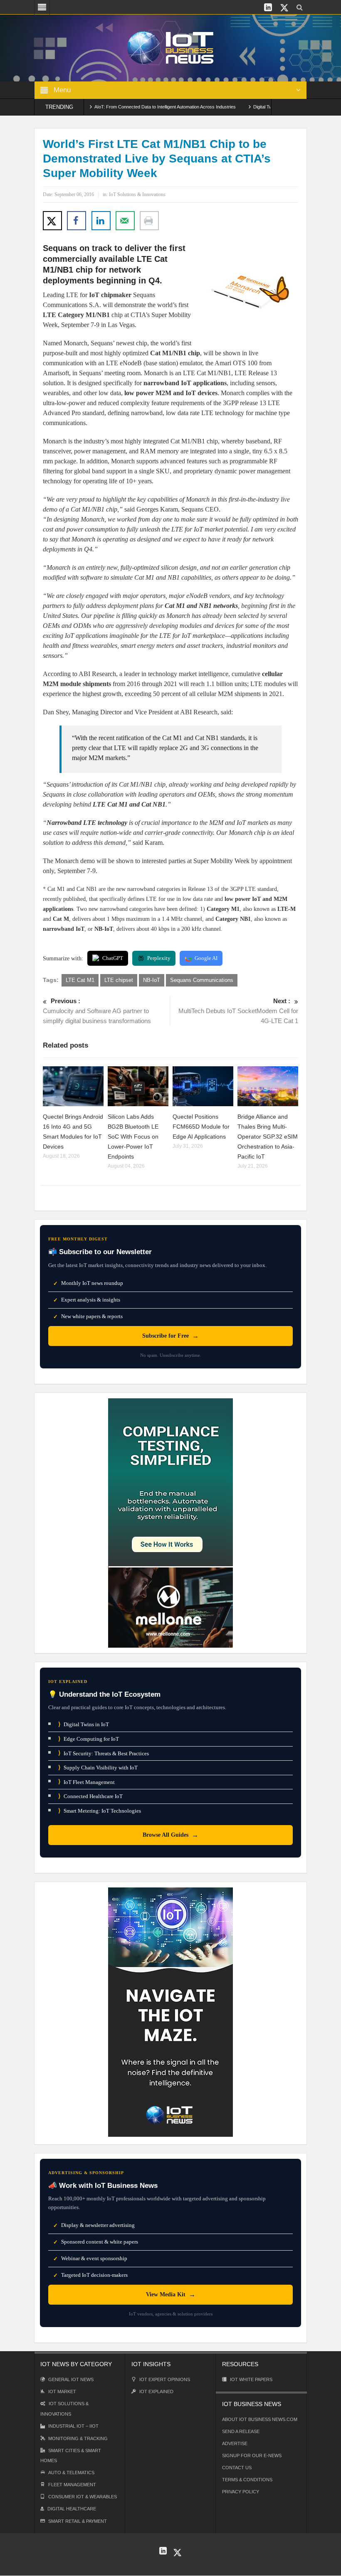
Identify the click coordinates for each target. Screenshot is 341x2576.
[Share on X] (52, 221)
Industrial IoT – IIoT (73, 2426)
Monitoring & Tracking (78, 2438)
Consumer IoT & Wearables (83, 2497)
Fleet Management (72, 2485)
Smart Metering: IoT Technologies (100, 1811)
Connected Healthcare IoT (90, 1796)
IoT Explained (156, 2391)
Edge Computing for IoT (89, 1739)
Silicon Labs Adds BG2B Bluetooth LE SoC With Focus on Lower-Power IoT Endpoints (133, 1137)
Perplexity (159, 958)
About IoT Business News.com (260, 2419)
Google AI (206, 958)
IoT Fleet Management (86, 1782)
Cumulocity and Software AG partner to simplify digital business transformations (97, 1011)
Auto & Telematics (71, 2473)
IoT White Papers (251, 2379)
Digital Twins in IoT (84, 1724)
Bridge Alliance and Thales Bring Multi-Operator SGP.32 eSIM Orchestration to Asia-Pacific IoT (268, 1137)
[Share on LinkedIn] (101, 221)
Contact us (237, 2468)
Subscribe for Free (170, 1336)
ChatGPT (113, 958)
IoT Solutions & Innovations (137, 194)
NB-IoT (152, 980)
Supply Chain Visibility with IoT (98, 1768)
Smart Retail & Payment (78, 2521)
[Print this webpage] (149, 221)
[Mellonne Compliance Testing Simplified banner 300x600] (170, 1522)
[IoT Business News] (170, 47)
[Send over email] (125, 221)
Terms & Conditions (247, 2480)
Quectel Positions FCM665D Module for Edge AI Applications (201, 1127)
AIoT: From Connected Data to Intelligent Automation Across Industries (130, 107)
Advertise (235, 2443)
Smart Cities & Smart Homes (71, 2455)
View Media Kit (171, 2294)
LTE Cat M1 (80, 980)
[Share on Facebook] (77, 221)
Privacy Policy (241, 2492)
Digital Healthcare (72, 2509)
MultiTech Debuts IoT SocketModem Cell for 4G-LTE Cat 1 (238, 1011)
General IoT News (71, 2379)
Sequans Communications (202, 980)
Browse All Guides (170, 1835)
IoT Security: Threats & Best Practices (104, 1753)
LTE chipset (119, 980)
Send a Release (241, 2431)
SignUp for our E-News (252, 2455)
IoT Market (62, 2391)
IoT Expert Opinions (165, 2379)
